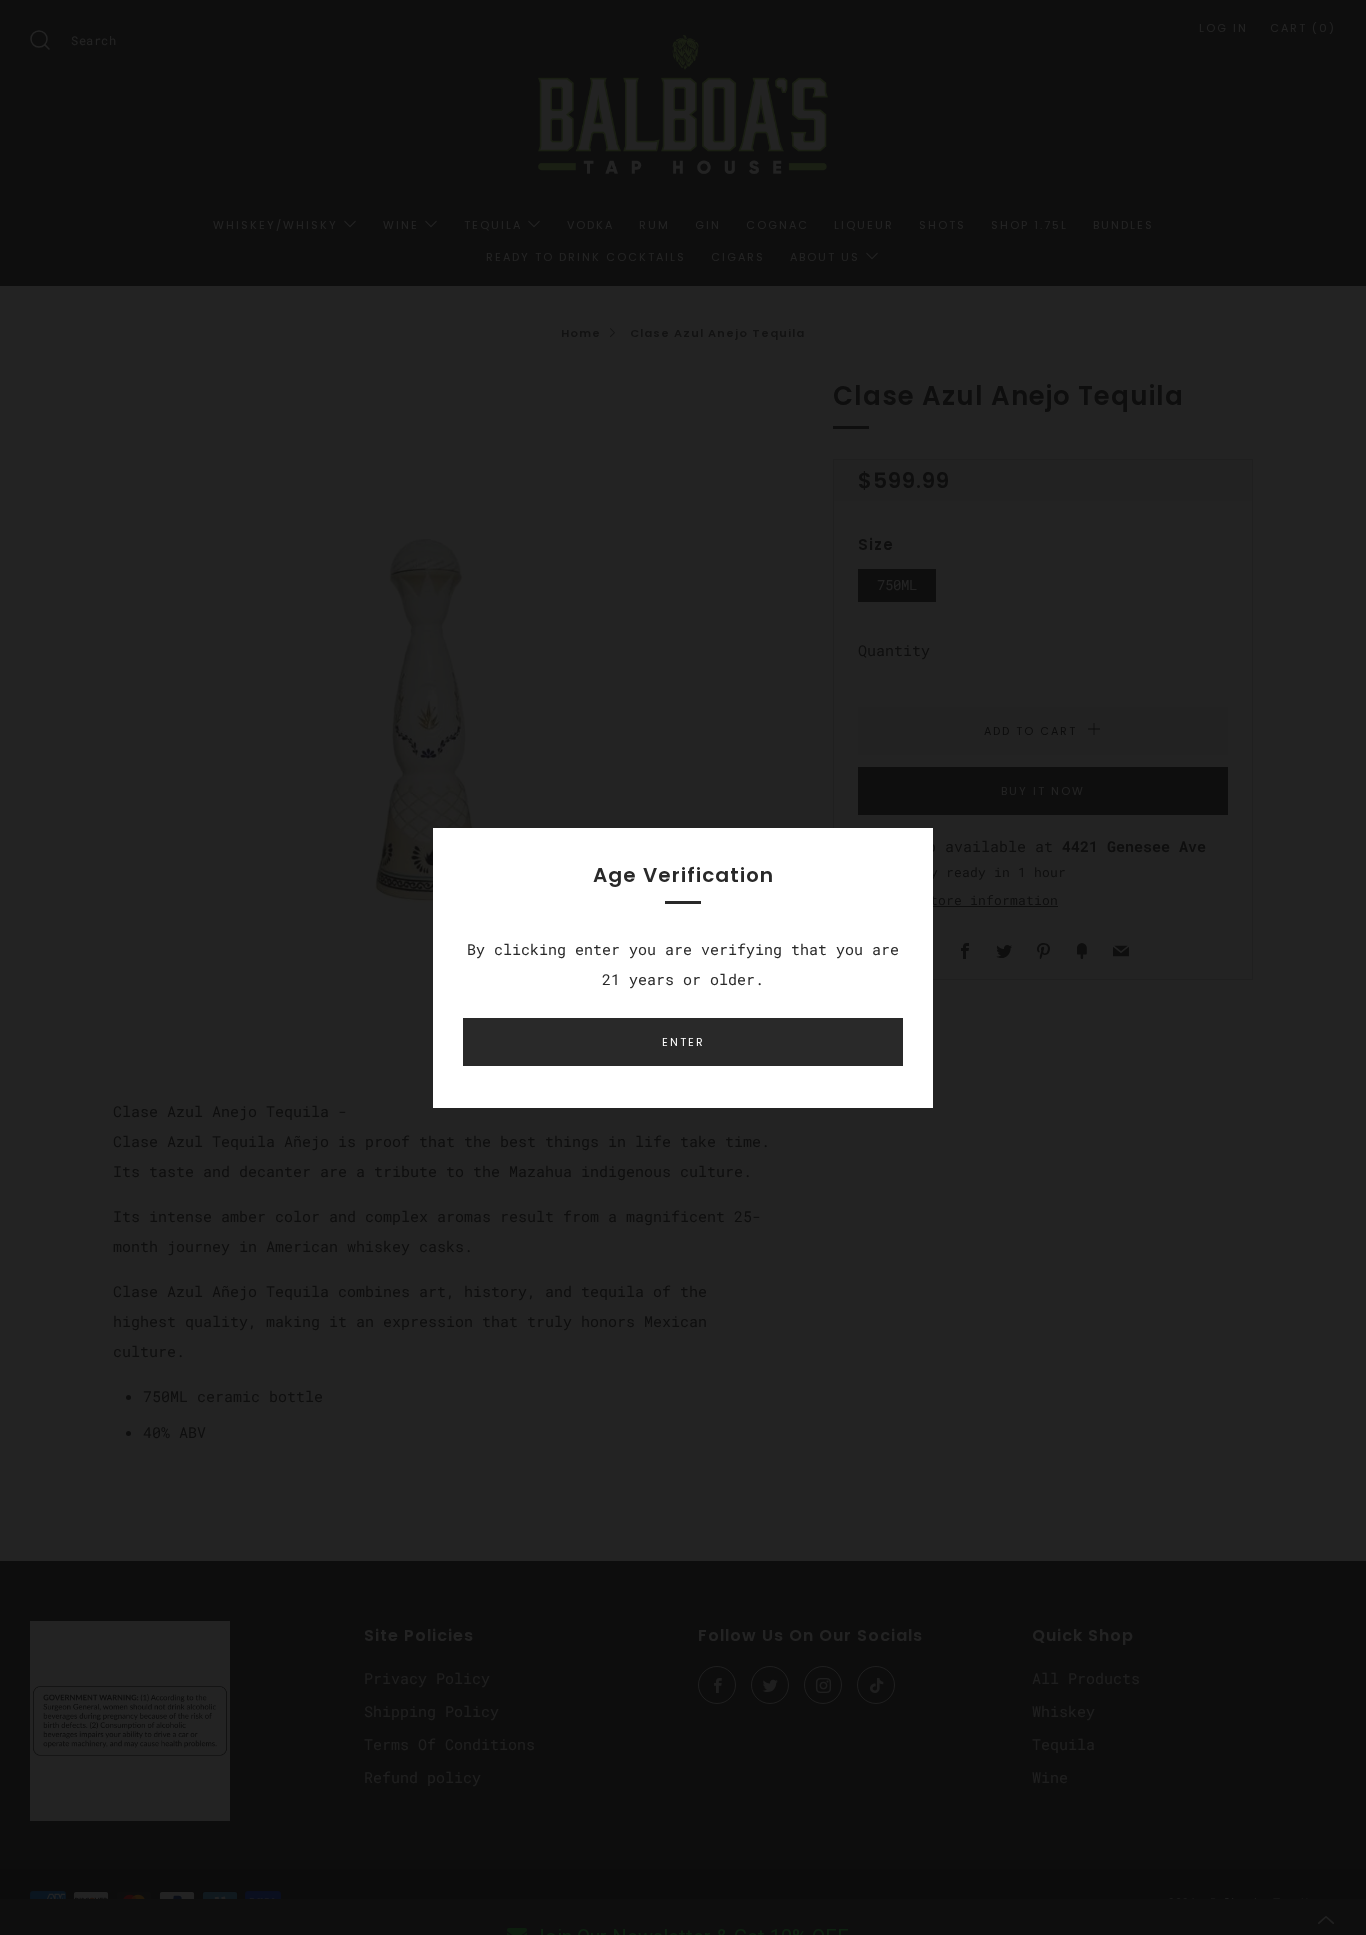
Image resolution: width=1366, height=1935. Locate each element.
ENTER (683, 1042)
